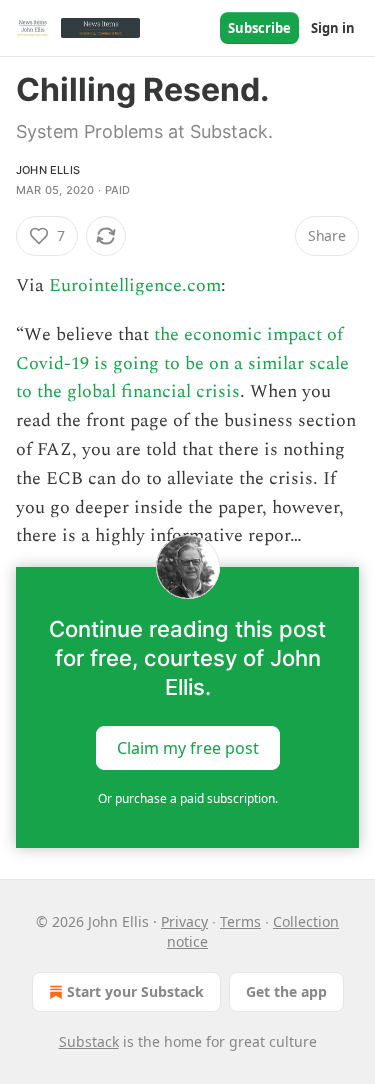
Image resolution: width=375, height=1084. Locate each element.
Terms (240, 921)
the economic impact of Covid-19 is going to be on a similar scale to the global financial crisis (182, 363)
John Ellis (48, 170)
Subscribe (259, 28)
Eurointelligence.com (135, 285)
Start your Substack (135, 991)
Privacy (184, 921)
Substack (89, 1041)
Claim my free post (188, 748)
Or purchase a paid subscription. (188, 798)
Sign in (333, 28)
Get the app (286, 991)
